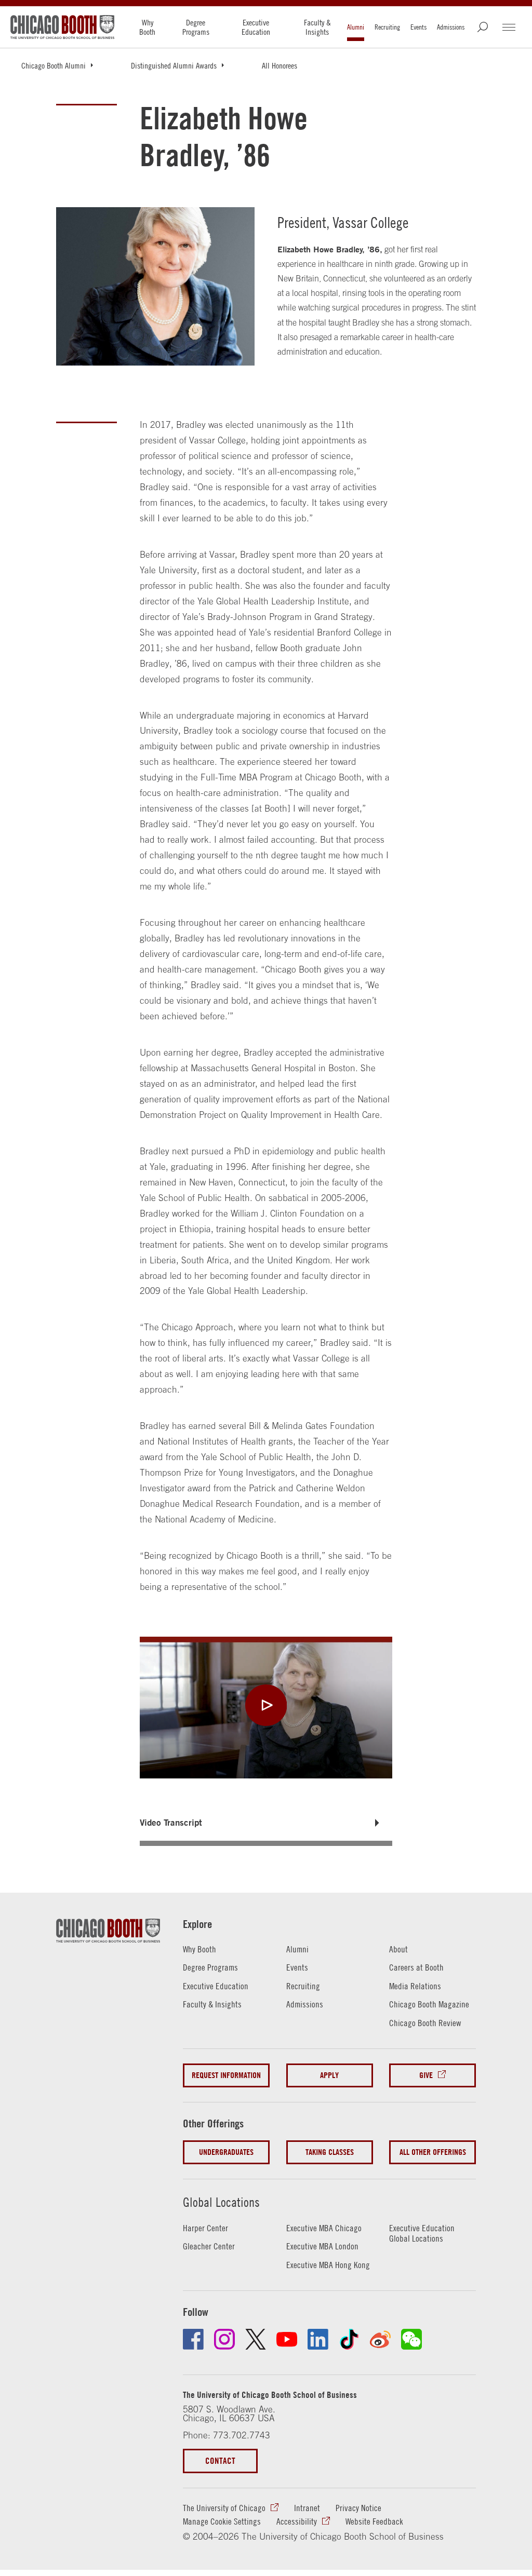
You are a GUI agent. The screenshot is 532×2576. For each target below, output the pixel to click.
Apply (329, 2075)
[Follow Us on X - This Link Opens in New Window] (256, 2339)
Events (418, 27)
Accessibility (297, 2521)
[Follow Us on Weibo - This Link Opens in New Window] (380, 2339)
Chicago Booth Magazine (429, 2004)
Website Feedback (374, 2521)
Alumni (356, 27)
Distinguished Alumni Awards (174, 65)
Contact (220, 2460)
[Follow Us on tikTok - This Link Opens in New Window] (349, 2339)
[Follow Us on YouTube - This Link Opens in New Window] (287, 2339)
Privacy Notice (358, 2508)
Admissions (451, 27)
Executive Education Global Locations (422, 2234)
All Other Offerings (433, 2152)
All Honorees (280, 65)
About (398, 1949)
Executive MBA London (322, 2246)
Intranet (307, 2508)
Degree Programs (196, 27)
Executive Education (256, 27)
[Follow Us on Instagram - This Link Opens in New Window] (224, 2339)
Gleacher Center (209, 2246)
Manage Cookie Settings (222, 2521)
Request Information (226, 2075)
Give (426, 2075)
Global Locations (221, 2202)
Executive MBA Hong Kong (328, 2265)
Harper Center (205, 2228)
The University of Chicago (224, 2508)
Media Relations (415, 1986)
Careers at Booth (416, 1967)
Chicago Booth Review (425, 2023)
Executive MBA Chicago (324, 2228)
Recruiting (387, 27)
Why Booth (147, 27)
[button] (266, 1823)
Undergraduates (226, 2152)
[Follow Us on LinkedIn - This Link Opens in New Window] (318, 2339)
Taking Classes (330, 2152)
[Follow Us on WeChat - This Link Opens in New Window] (411, 2339)
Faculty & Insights (317, 27)
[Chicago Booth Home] (62, 27)
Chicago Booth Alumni (54, 65)
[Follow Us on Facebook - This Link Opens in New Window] (193, 2339)
